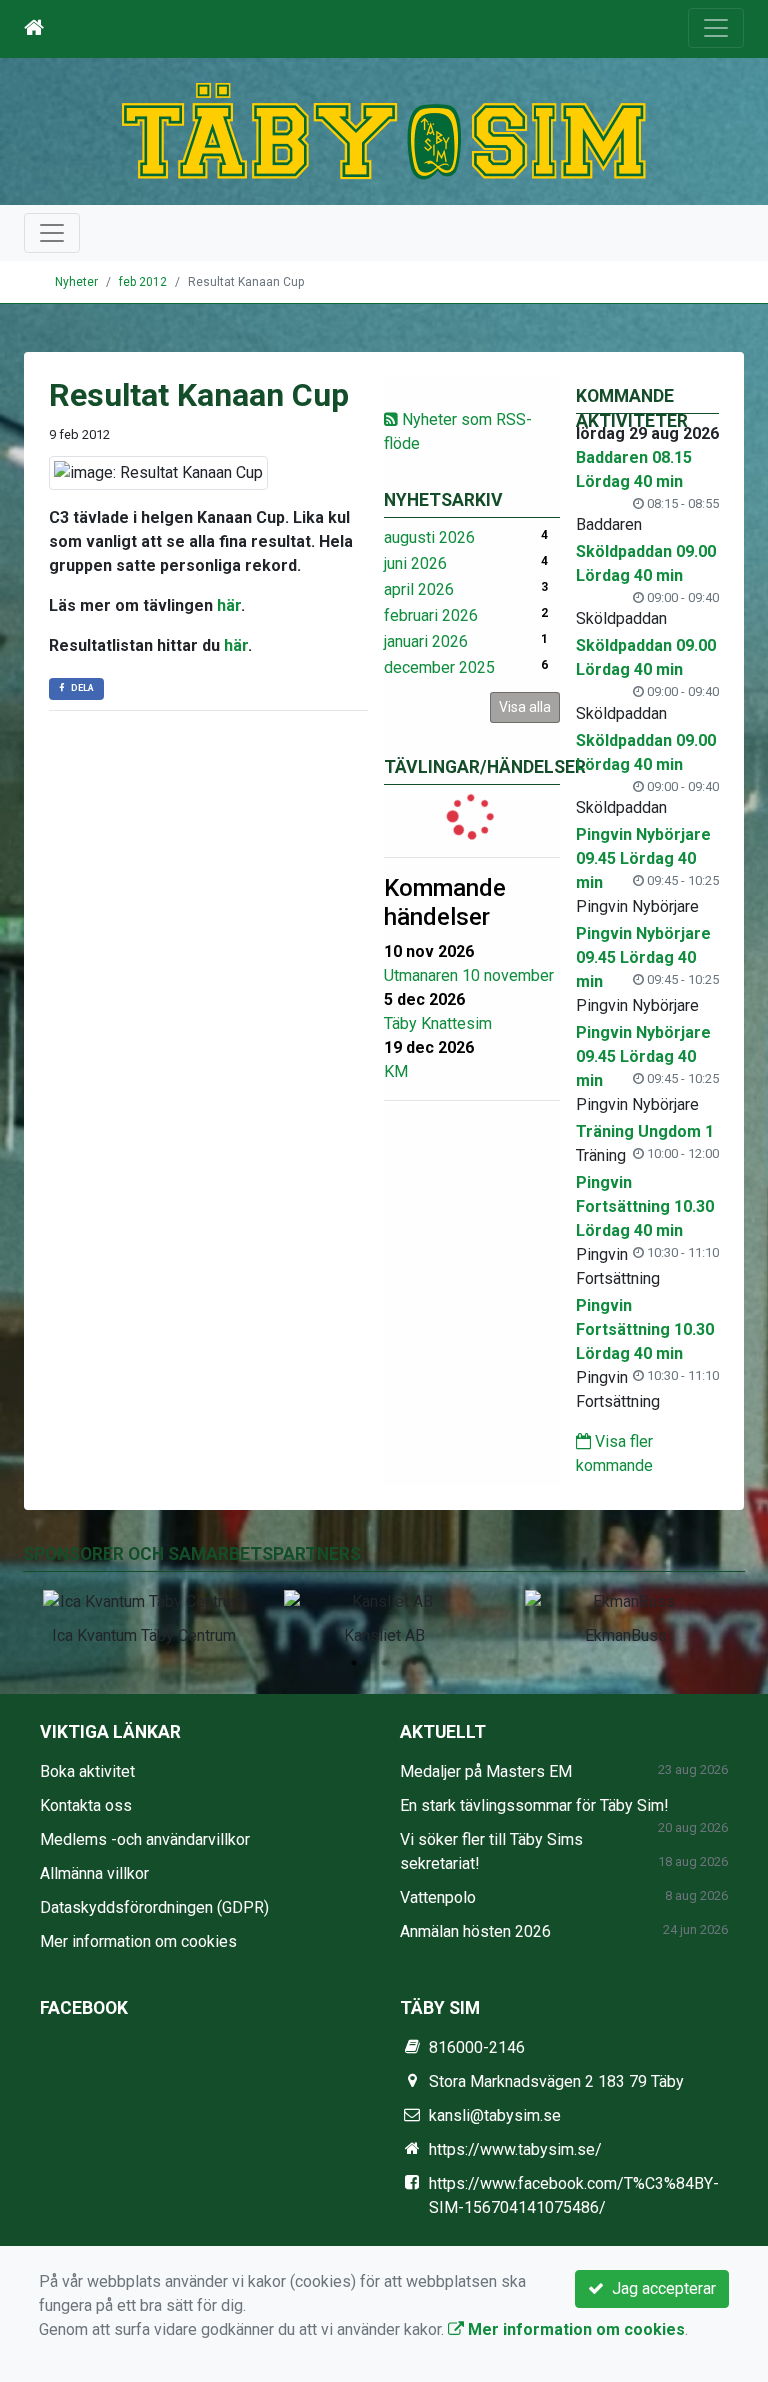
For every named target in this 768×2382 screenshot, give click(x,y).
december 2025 (439, 667)
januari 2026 (426, 641)
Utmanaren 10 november (469, 975)
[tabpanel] (143, 1614)
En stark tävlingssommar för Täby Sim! (534, 1805)
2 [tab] (384, 1663)
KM (396, 1071)
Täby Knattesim (438, 1023)
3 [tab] (414, 1663)
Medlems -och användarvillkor (145, 1839)
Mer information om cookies (138, 1941)
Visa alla (525, 707)
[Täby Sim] (384, 130)
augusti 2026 (429, 537)
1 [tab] (354, 1663)
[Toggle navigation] (716, 28)
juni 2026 (415, 563)
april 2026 (419, 589)
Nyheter (76, 282)
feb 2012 (143, 282)
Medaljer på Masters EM (486, 1771)
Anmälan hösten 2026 (475, 1931)
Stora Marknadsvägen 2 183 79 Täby (556, 2081)
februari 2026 (431, 615)
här (229, 605)
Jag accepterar (660, 2288)
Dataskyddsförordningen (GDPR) (154, 1907)
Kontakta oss (86, 1805)
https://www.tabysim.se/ (515, 2149)
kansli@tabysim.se (495, 2115)
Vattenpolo (438, 1897)
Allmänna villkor (94, 1873)
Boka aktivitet (87, 1771)
